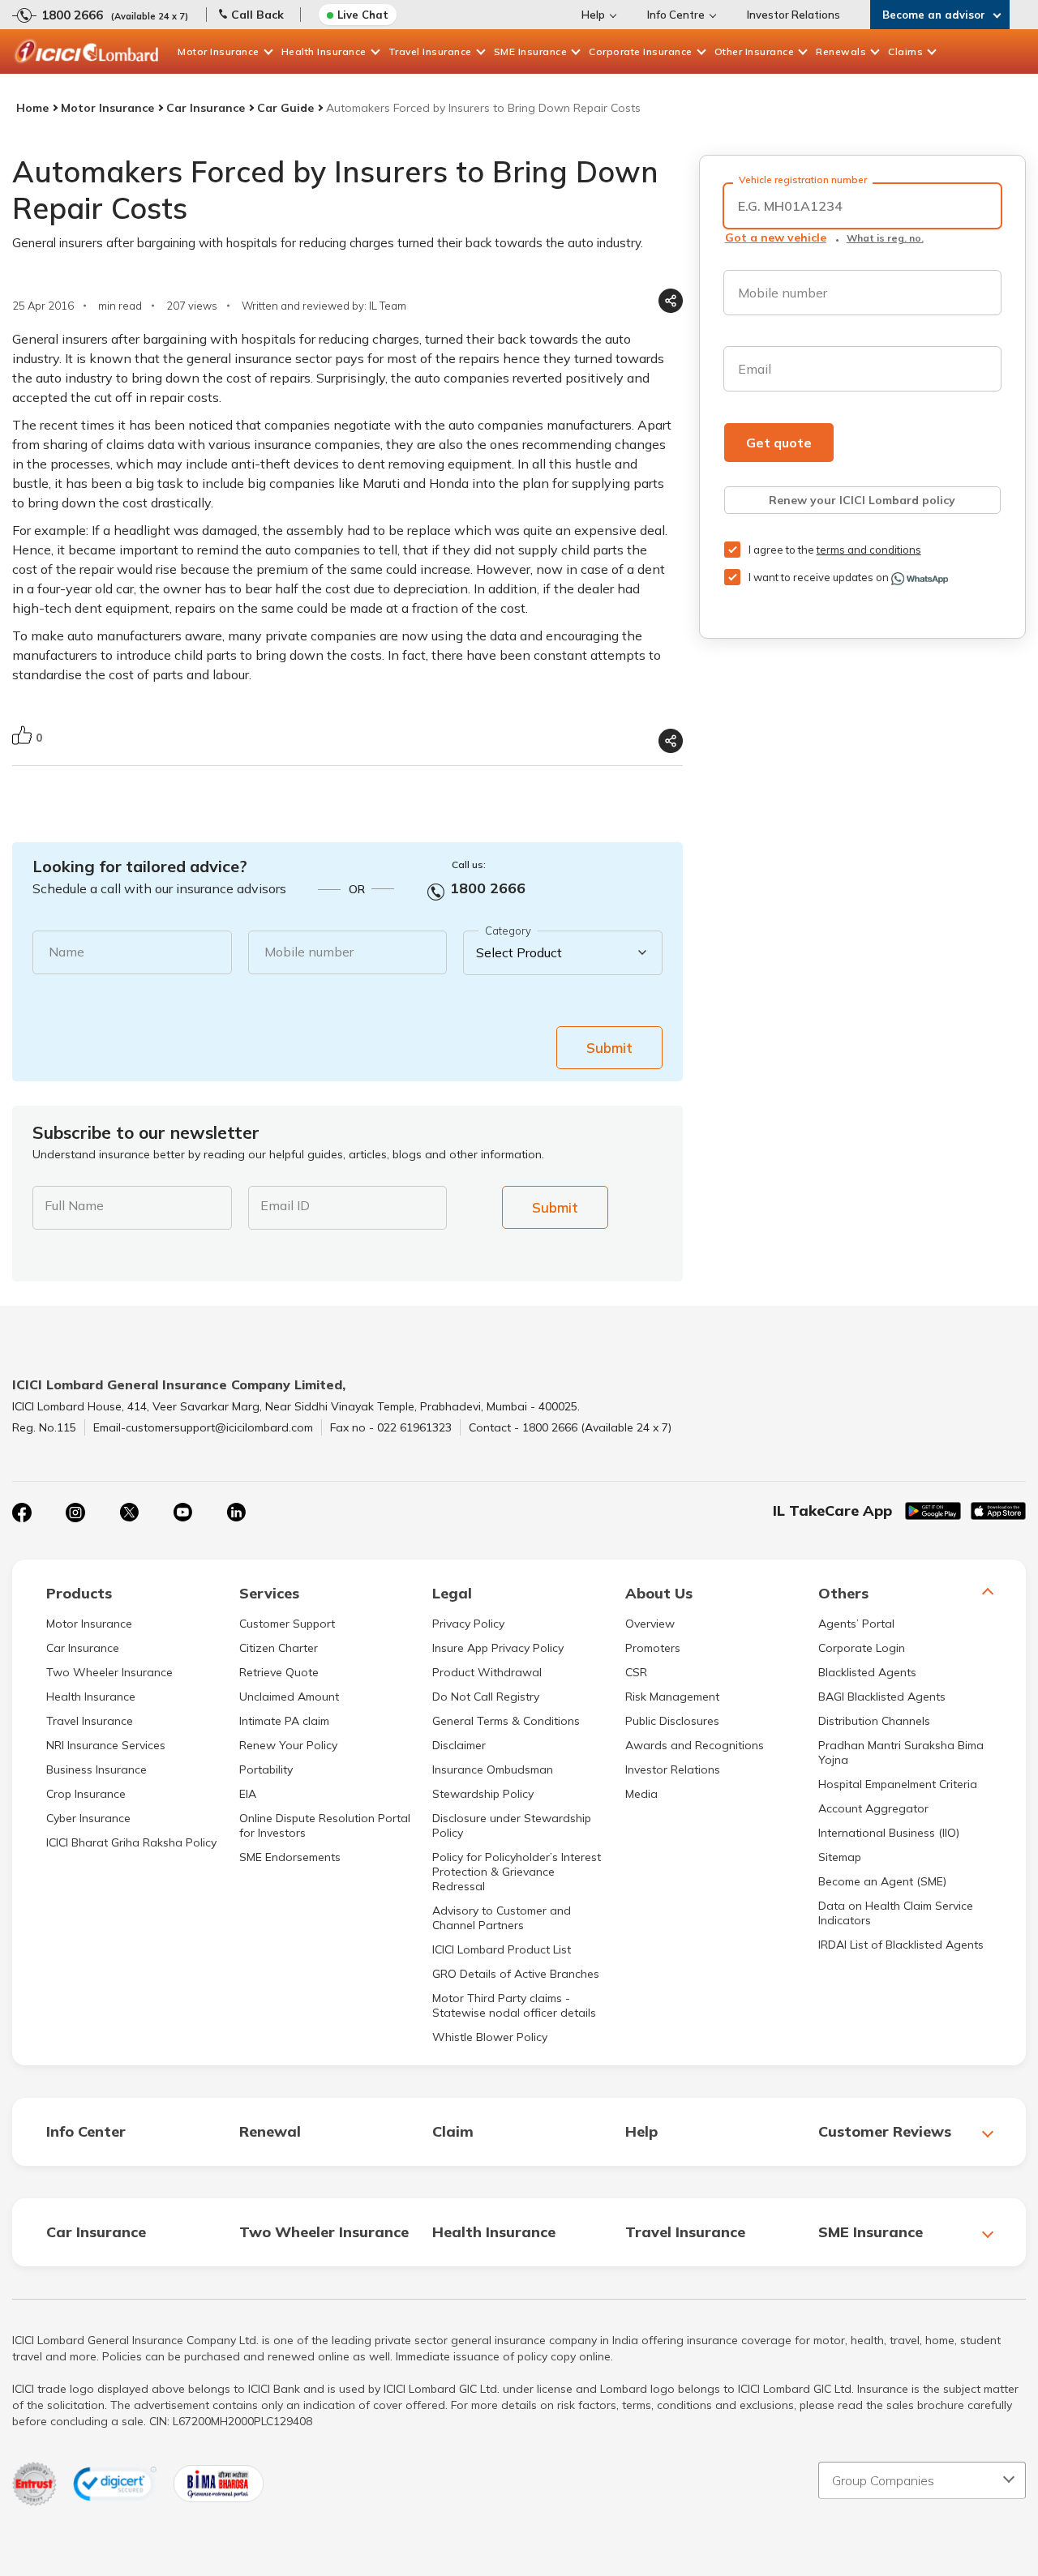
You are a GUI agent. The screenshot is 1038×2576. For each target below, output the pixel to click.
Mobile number (309, 952)
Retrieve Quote (279, 1672)
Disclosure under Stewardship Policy (512, 1825)
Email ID (285, 1205)
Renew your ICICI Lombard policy (862, 500)
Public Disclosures (672, 1721)
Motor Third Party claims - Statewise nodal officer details (514, 2005)
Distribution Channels (874, 1721)
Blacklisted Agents (867, 1672)
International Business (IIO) (889, 1833)
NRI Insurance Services (106, 1745)
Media (641, 1794)
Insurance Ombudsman (493, 1769)
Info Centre (676, 15)
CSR (636, 1672)
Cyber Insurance (88, 1818)
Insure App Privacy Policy (498, 1648)
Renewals (841, 51)
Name (66, 952)
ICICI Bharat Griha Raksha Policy (131, 1842)
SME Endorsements (290, 1857)
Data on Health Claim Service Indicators (896, 1913)
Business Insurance (97, 1769)
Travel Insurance (430, 51)
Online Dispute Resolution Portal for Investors (325, 1825)
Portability (266, 1769)
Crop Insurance (86, 1794)
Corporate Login (862, 1648)
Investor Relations (794, 15)
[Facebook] (22, 1513)
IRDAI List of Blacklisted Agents (901, 1945)
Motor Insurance (219, 51)
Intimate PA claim (284, 1721)
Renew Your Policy (288, 1745)
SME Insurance (531, 51)
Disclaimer (459, 1745)
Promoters (653, 1648)
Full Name (74, 1205)
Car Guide (285, 108)
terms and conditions (869, 550)
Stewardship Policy (483, 1794)
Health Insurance (324, 51)
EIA (248, 1794)
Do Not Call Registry (486, 1697)
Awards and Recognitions (695, 1745)
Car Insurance (206, 108)
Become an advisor (934, 15)
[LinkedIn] (236, 1513)
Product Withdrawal (487, 1672)
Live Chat (363, 15)
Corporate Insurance (641, 51)
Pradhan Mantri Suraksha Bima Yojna (901, 1752)
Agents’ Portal (856, 1624)
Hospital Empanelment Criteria (898, 1784)
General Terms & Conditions (506, 1721)
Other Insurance (755, 51)
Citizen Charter (279, 1648)
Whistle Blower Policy (490, 2037)
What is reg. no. (885, 238)
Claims (905, 51)
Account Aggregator (873, 1808)
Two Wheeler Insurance (109, 1672)
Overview (650, 1624)
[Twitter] (129, 1513)
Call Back (257, 15)
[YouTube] (182, 1513)
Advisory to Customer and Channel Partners (502, 1918)
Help (593, 15)
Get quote (779, 443)
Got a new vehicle (776, 237)
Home (32, 108)
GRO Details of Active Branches (516, 1974)
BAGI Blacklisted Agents (882, 1697)
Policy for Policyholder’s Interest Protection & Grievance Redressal (517, 1872)
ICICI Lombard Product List (502, 1949)
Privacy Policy (468, 1624)
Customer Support (287, 1624)
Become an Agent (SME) (882, 1881)
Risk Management (672, 1697)
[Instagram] (75, 1513)
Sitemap (840, 1857)
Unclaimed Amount (289, 1697)
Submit (609, 1048)
